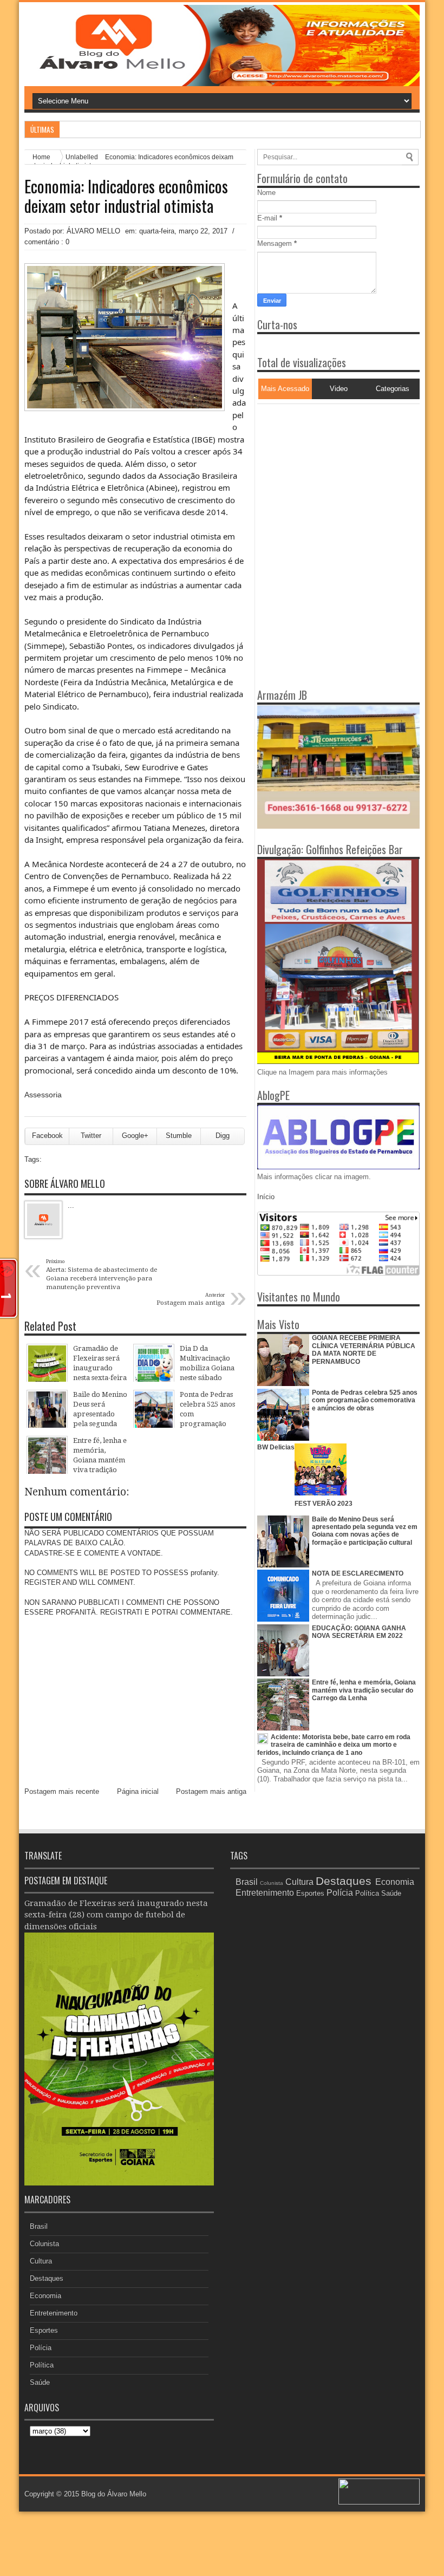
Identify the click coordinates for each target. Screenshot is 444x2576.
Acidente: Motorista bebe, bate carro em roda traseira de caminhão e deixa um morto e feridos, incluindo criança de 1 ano (334, 1745)
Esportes (44, 2330)
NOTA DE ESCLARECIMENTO (358, 1573)
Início (266, 1197)
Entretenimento (54, 2313)
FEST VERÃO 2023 (324, 1504)
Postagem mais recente (62, 1791)
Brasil (39, 2226)
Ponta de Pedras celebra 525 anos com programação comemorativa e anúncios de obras (365, 1400)
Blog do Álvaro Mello (114, 2494)
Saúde (40, 2382)
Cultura (41, 2261)
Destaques (47, 2278)
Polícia (41, 2348)
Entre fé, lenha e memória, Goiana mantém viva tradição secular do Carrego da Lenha (364, 1690)
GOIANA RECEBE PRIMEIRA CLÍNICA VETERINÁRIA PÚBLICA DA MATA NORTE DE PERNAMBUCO (364, 1349)
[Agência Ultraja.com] (379, 2502)
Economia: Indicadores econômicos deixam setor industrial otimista (126, 196)
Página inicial (138, 1791)
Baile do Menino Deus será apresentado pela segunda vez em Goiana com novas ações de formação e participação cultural (365, 1531)
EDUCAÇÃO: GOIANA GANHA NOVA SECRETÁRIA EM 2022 (359, 1632)
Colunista (44, 2244)
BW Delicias (276, 1447)
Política (42, 2365)
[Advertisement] (325, 472)
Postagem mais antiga (211, 1791)
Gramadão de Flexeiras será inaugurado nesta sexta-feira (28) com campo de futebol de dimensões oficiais (116, 1915)
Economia (45, 2296)
